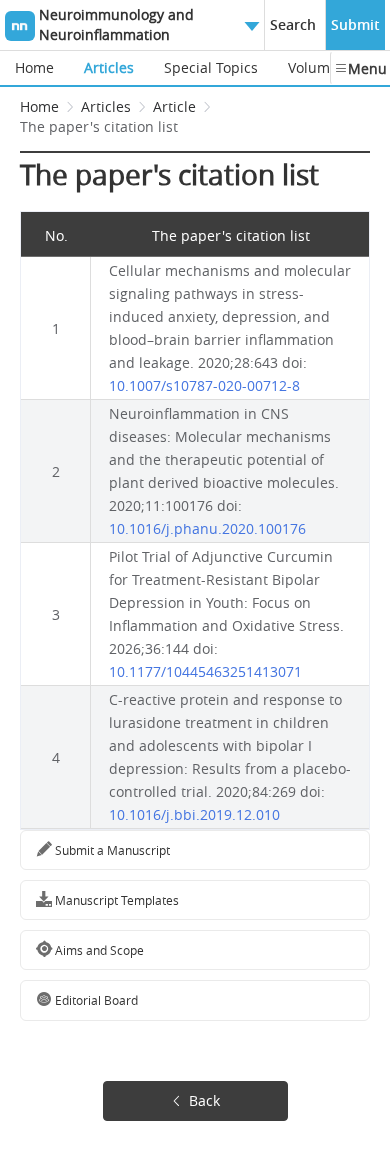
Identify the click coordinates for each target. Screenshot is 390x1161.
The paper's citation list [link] (99, 126)
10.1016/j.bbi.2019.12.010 (194, 814)
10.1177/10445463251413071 (205, 671)
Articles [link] (106, 106)
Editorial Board (95, 1000)
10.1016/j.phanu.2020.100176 (207, 528)
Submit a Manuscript (111, 850)
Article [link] (174, 106)
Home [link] (39, 106)
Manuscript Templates (115, 900)
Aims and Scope (98, 950)
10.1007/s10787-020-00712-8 (204, 385)
